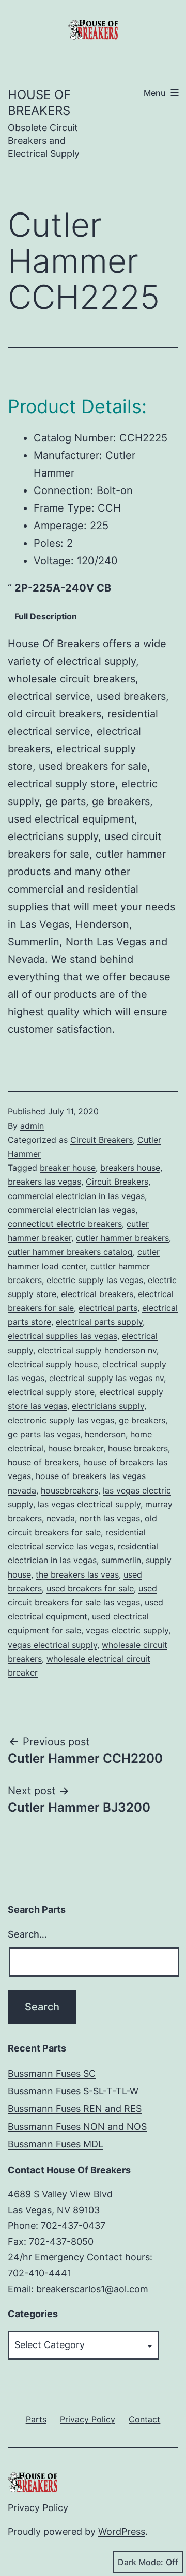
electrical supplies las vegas (63, 1336)
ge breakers (142, 1420)
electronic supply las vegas (61, 1420)
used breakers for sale (90, 1588)
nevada (61, 1518)
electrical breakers (97, 1294)
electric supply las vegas (95, 1280)
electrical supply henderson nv (97, 1350)
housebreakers (69, 1490)
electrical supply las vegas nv (106, 1378)
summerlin (121, 1560)
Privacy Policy (38, 2508)
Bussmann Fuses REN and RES (75, 2109)
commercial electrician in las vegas (76, 1196)
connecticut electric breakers (65, 1224)
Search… (27, 1934)
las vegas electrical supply (89, 1504)
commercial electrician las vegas (72, 1210)
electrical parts (108, 1308)
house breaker (76, 1448)
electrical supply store (51, 1392)
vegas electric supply (127, 1630)
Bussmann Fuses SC (52, 2073)
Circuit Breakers (102, 1140)
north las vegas (110, 1518)
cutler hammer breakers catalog (70, 1252)
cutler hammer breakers (122, 1238)
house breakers (138, 1448)
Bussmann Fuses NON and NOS (77, 2127)
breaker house (68, 1168)
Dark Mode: (141, 2562)
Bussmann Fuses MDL (56, 2144)
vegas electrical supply (52, 1645)
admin (32, 1126)
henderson (105, 1434)
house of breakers (43, 1462)
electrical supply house (53, 1364)
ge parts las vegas (44, 1434)
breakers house (130, 1168)
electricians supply (108, 1406)
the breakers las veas (77, 1574)
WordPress (122, 2531)
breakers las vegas (44, 1182)
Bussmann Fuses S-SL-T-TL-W (73, 2091)
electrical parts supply (99, 1322)
